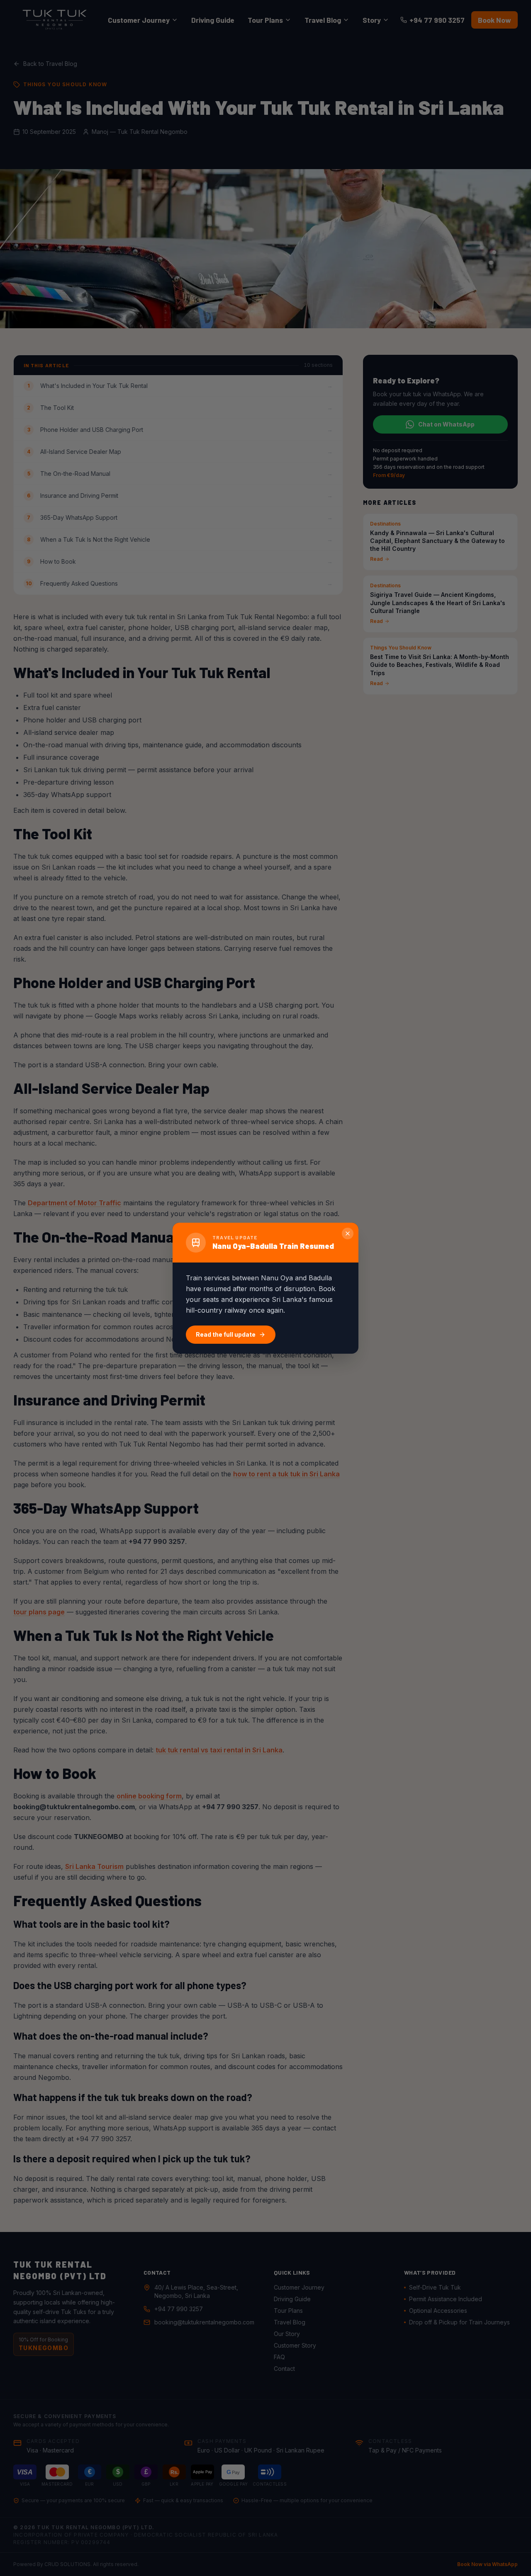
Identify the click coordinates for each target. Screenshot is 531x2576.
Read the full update (226, 1334)
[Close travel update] (348, 1233)
